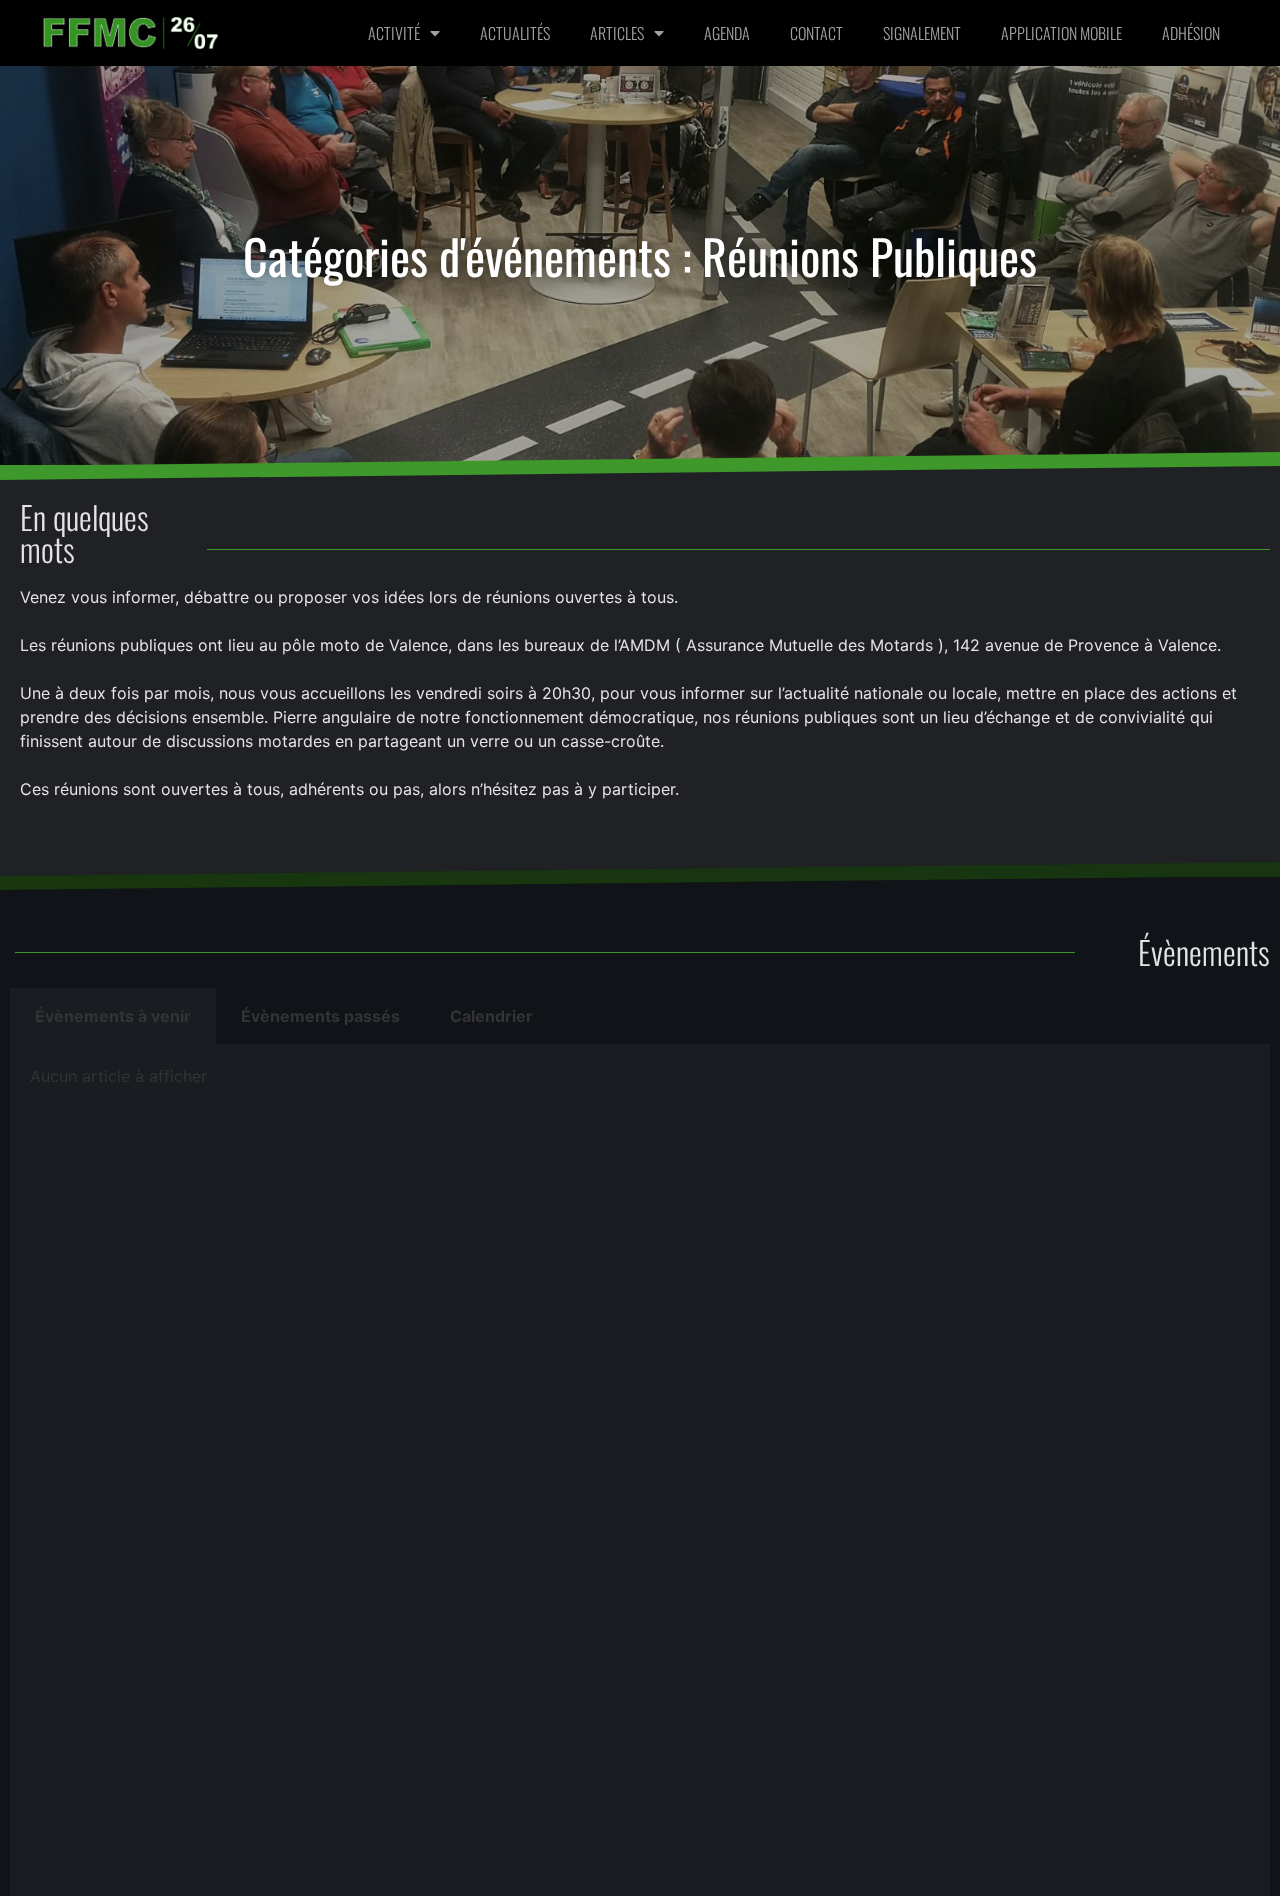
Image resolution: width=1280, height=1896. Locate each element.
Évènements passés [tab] (320, 1016)
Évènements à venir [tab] (113, 1016)
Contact (816, 33)
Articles (617, 33)
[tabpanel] (640, 1083)
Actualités (515, 33)
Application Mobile (1061, 33)
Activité (394, 33)
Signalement (922, 33)
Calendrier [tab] (491, 1016)
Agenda (727, 33)
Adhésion (1191, 33)
